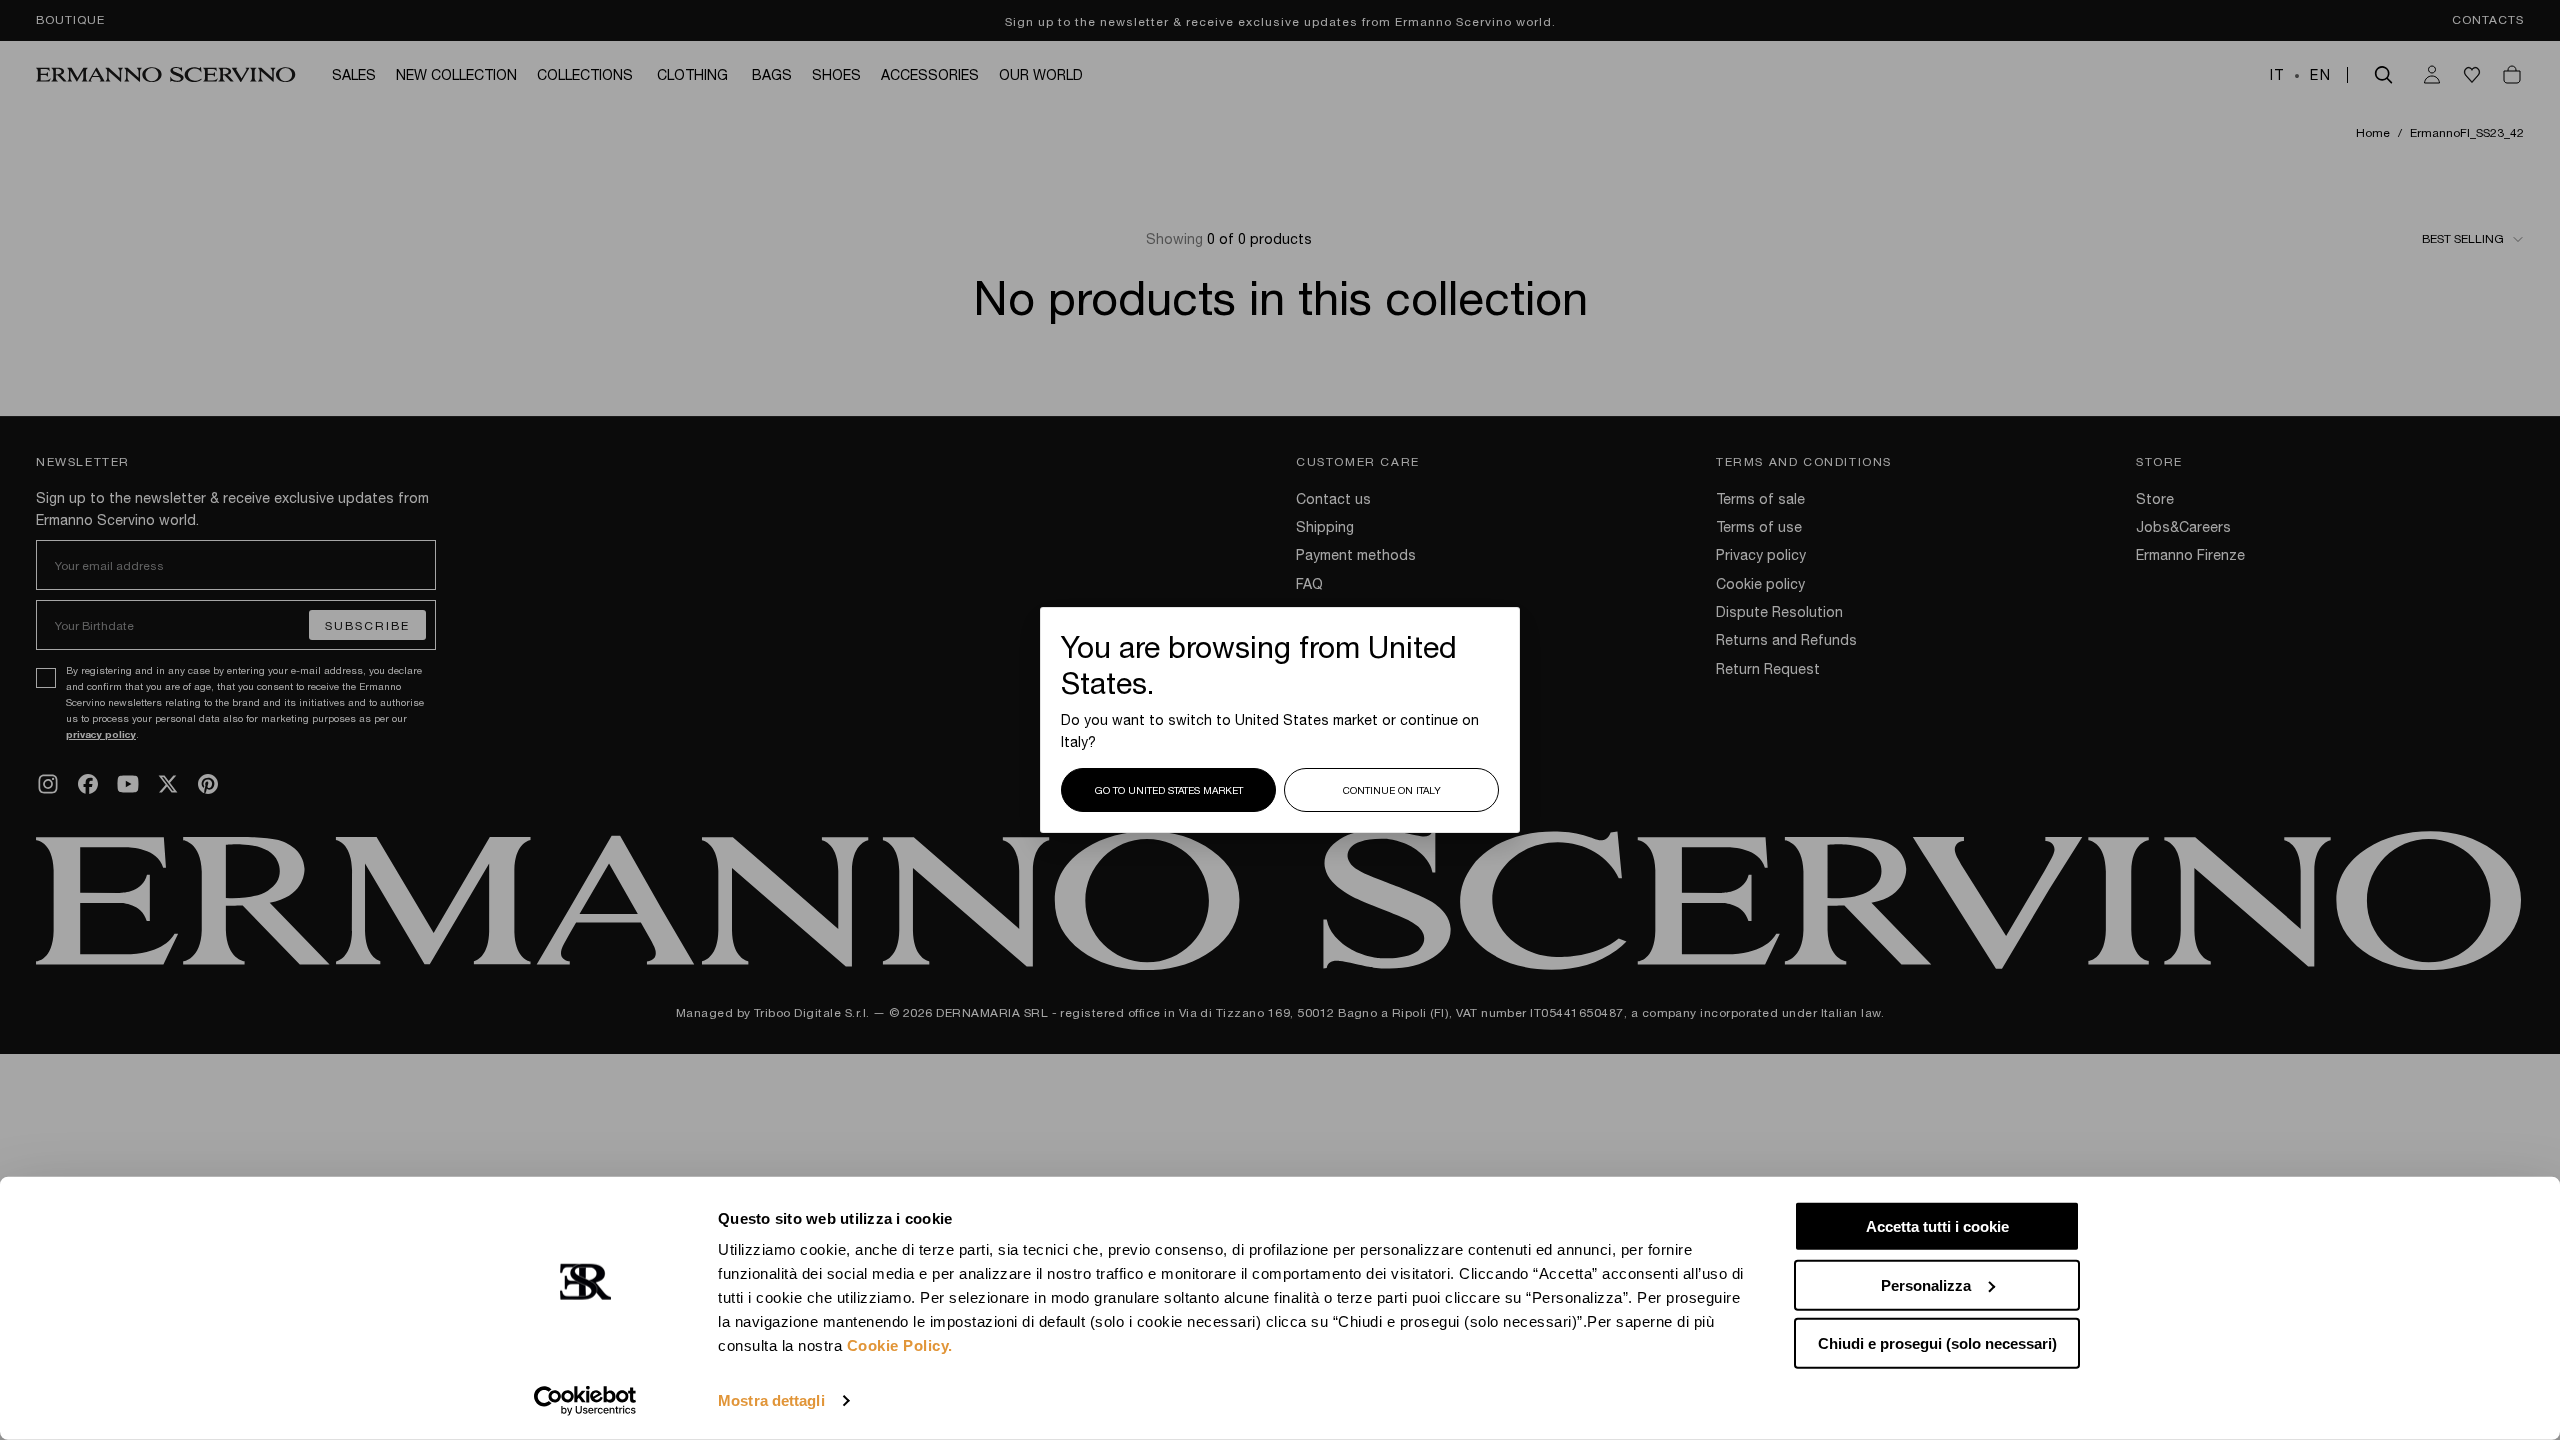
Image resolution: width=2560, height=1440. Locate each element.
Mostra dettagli (771, 1400)
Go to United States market (1169, 790)
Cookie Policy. (900, 1345)
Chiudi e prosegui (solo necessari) (1937, 1343)
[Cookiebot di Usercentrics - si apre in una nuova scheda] (585, 1401)
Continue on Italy (1392, 790)
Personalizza (1926, 1284)
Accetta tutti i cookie (1937, 1226)
